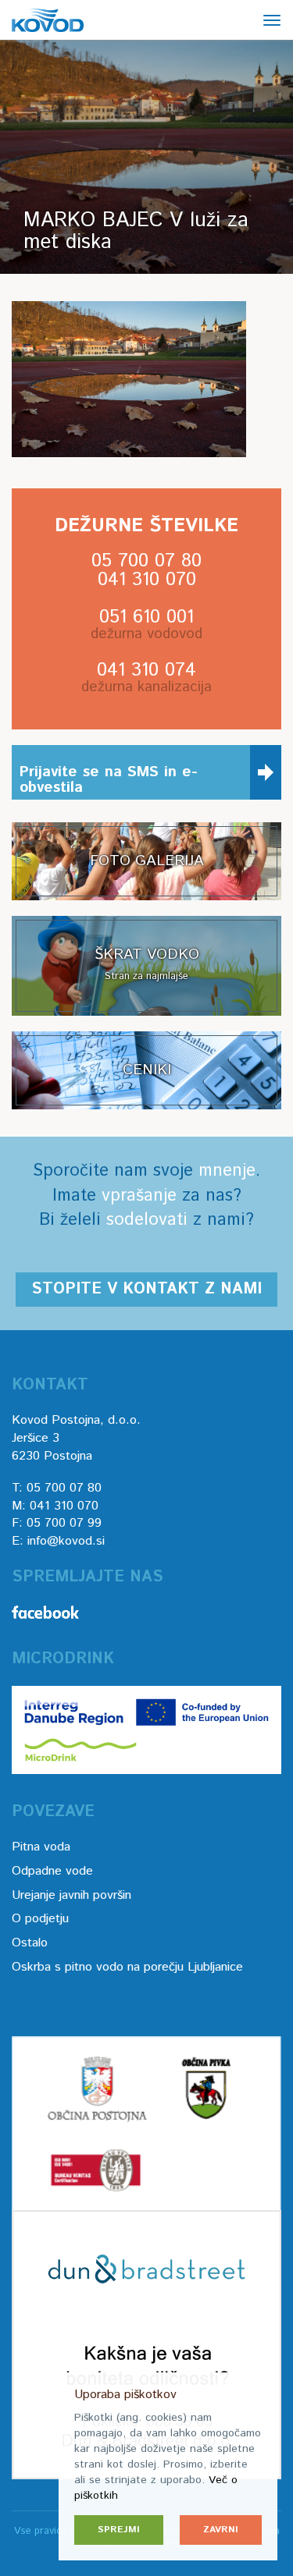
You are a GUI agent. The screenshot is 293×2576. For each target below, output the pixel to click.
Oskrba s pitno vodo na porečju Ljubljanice (127, 1967)
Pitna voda (41, 1847)
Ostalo (30, 1943)
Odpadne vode (52, 1871)
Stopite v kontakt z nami (146, 1289)
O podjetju (40, 1919)
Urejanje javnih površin (71, 1895)
